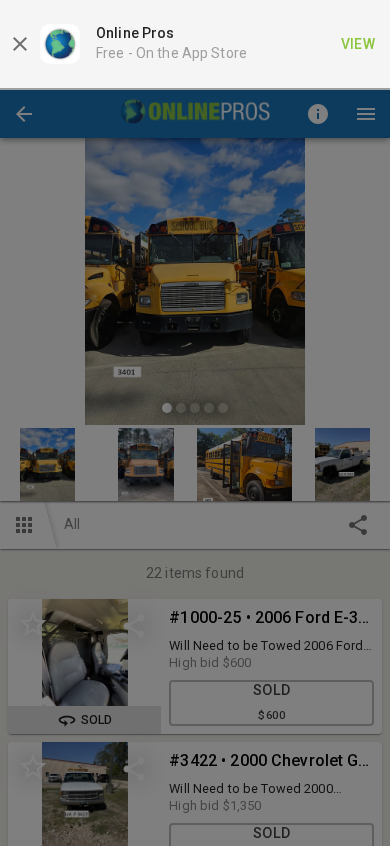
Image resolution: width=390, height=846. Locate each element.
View (358, 44)
